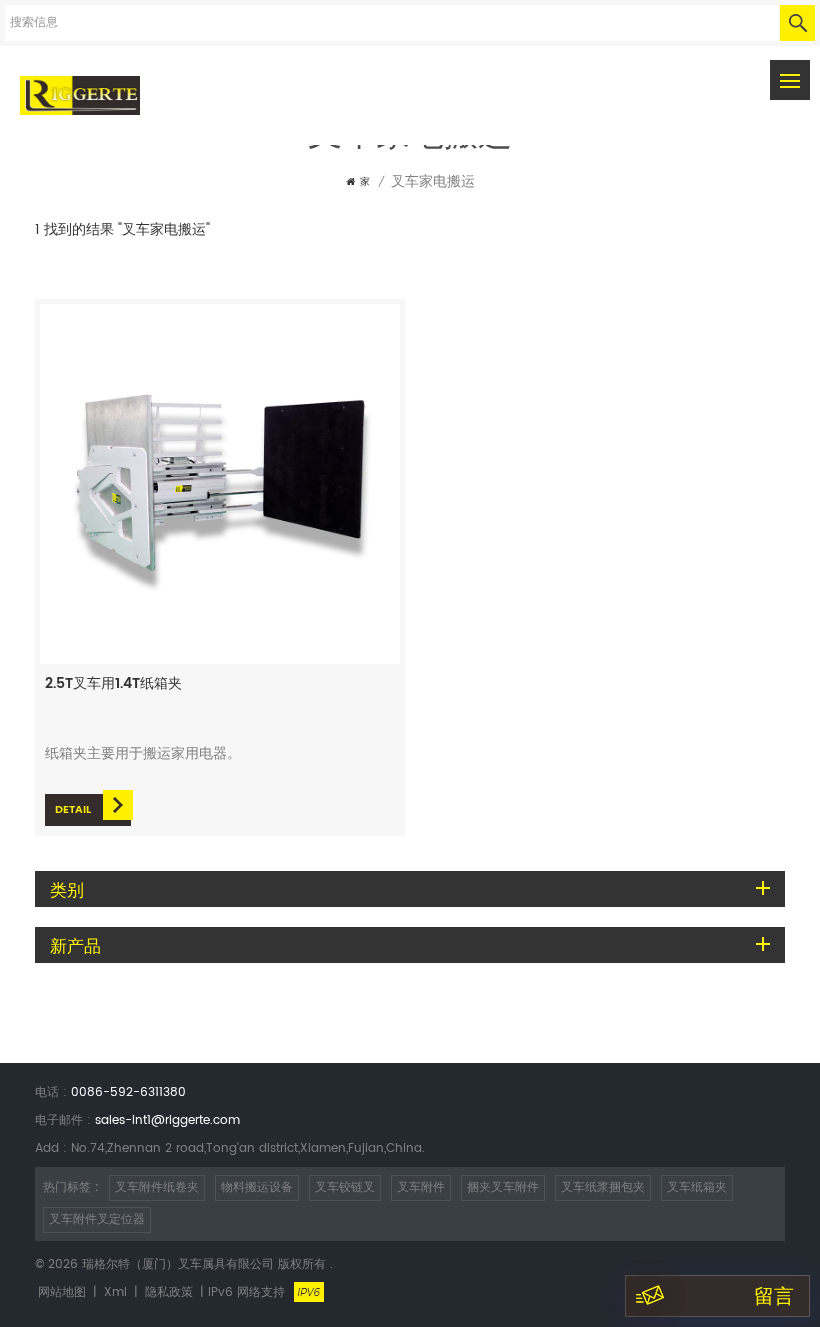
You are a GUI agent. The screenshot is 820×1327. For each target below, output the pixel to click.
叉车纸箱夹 (697, 1187)
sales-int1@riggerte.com (167, 1120)
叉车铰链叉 (345, 1187)
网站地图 (62, 1292)
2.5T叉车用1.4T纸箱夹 (113, 684)
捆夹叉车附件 (503, 1187)
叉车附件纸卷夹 (157, 1187)
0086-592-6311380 (128, 1092)
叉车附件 (421, 1187)
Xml (115, 1292)
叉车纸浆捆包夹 (603, 1187)
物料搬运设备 (257, 1187)
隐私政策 (169, 1292)
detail (73, 810)
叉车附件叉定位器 (97, 1219)
